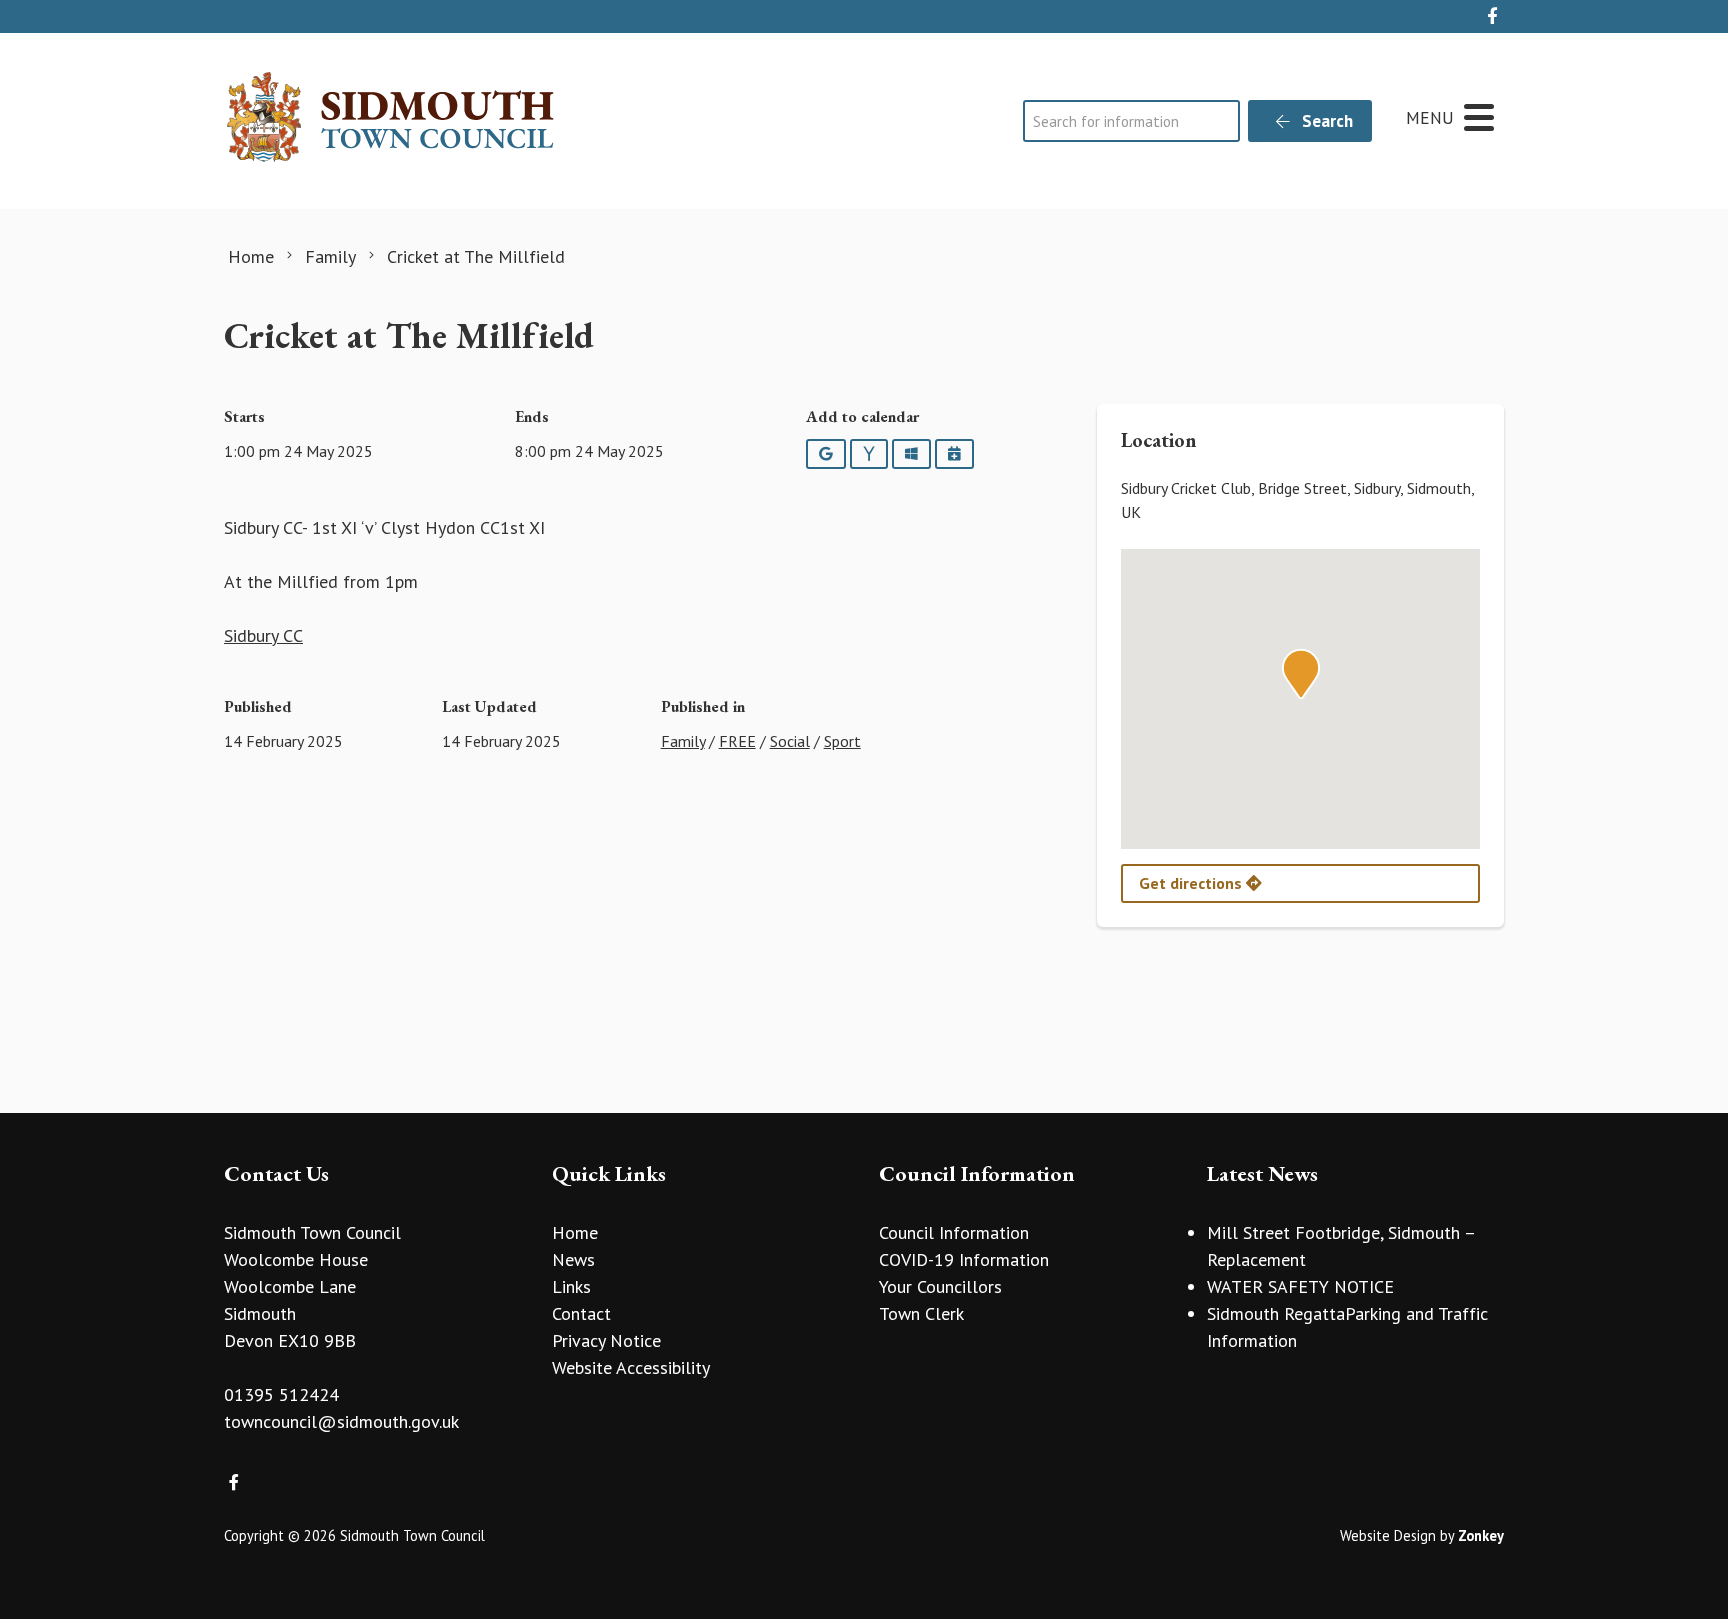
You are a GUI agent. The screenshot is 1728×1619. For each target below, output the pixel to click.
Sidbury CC (263, 635)
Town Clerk (921, 1313)
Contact (581, 1313)
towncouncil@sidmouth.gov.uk (341, 1421)
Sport (842, 741)
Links (571, 1286)
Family (683, 741)
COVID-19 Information (964, 1259)
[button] (1301, 674)
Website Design (1388, 1535)
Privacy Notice (606, 1340)
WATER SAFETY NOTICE (1300, 1286)
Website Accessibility (631, 1367)
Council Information (954, 1232)
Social (790, 741)
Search (1325, 121)
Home (575, 1232)
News (573, 1259)
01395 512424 (281, 1394)
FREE (737, 741)
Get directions (1192, 883)
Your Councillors (940, 1286)
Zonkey (1481, 1535)
